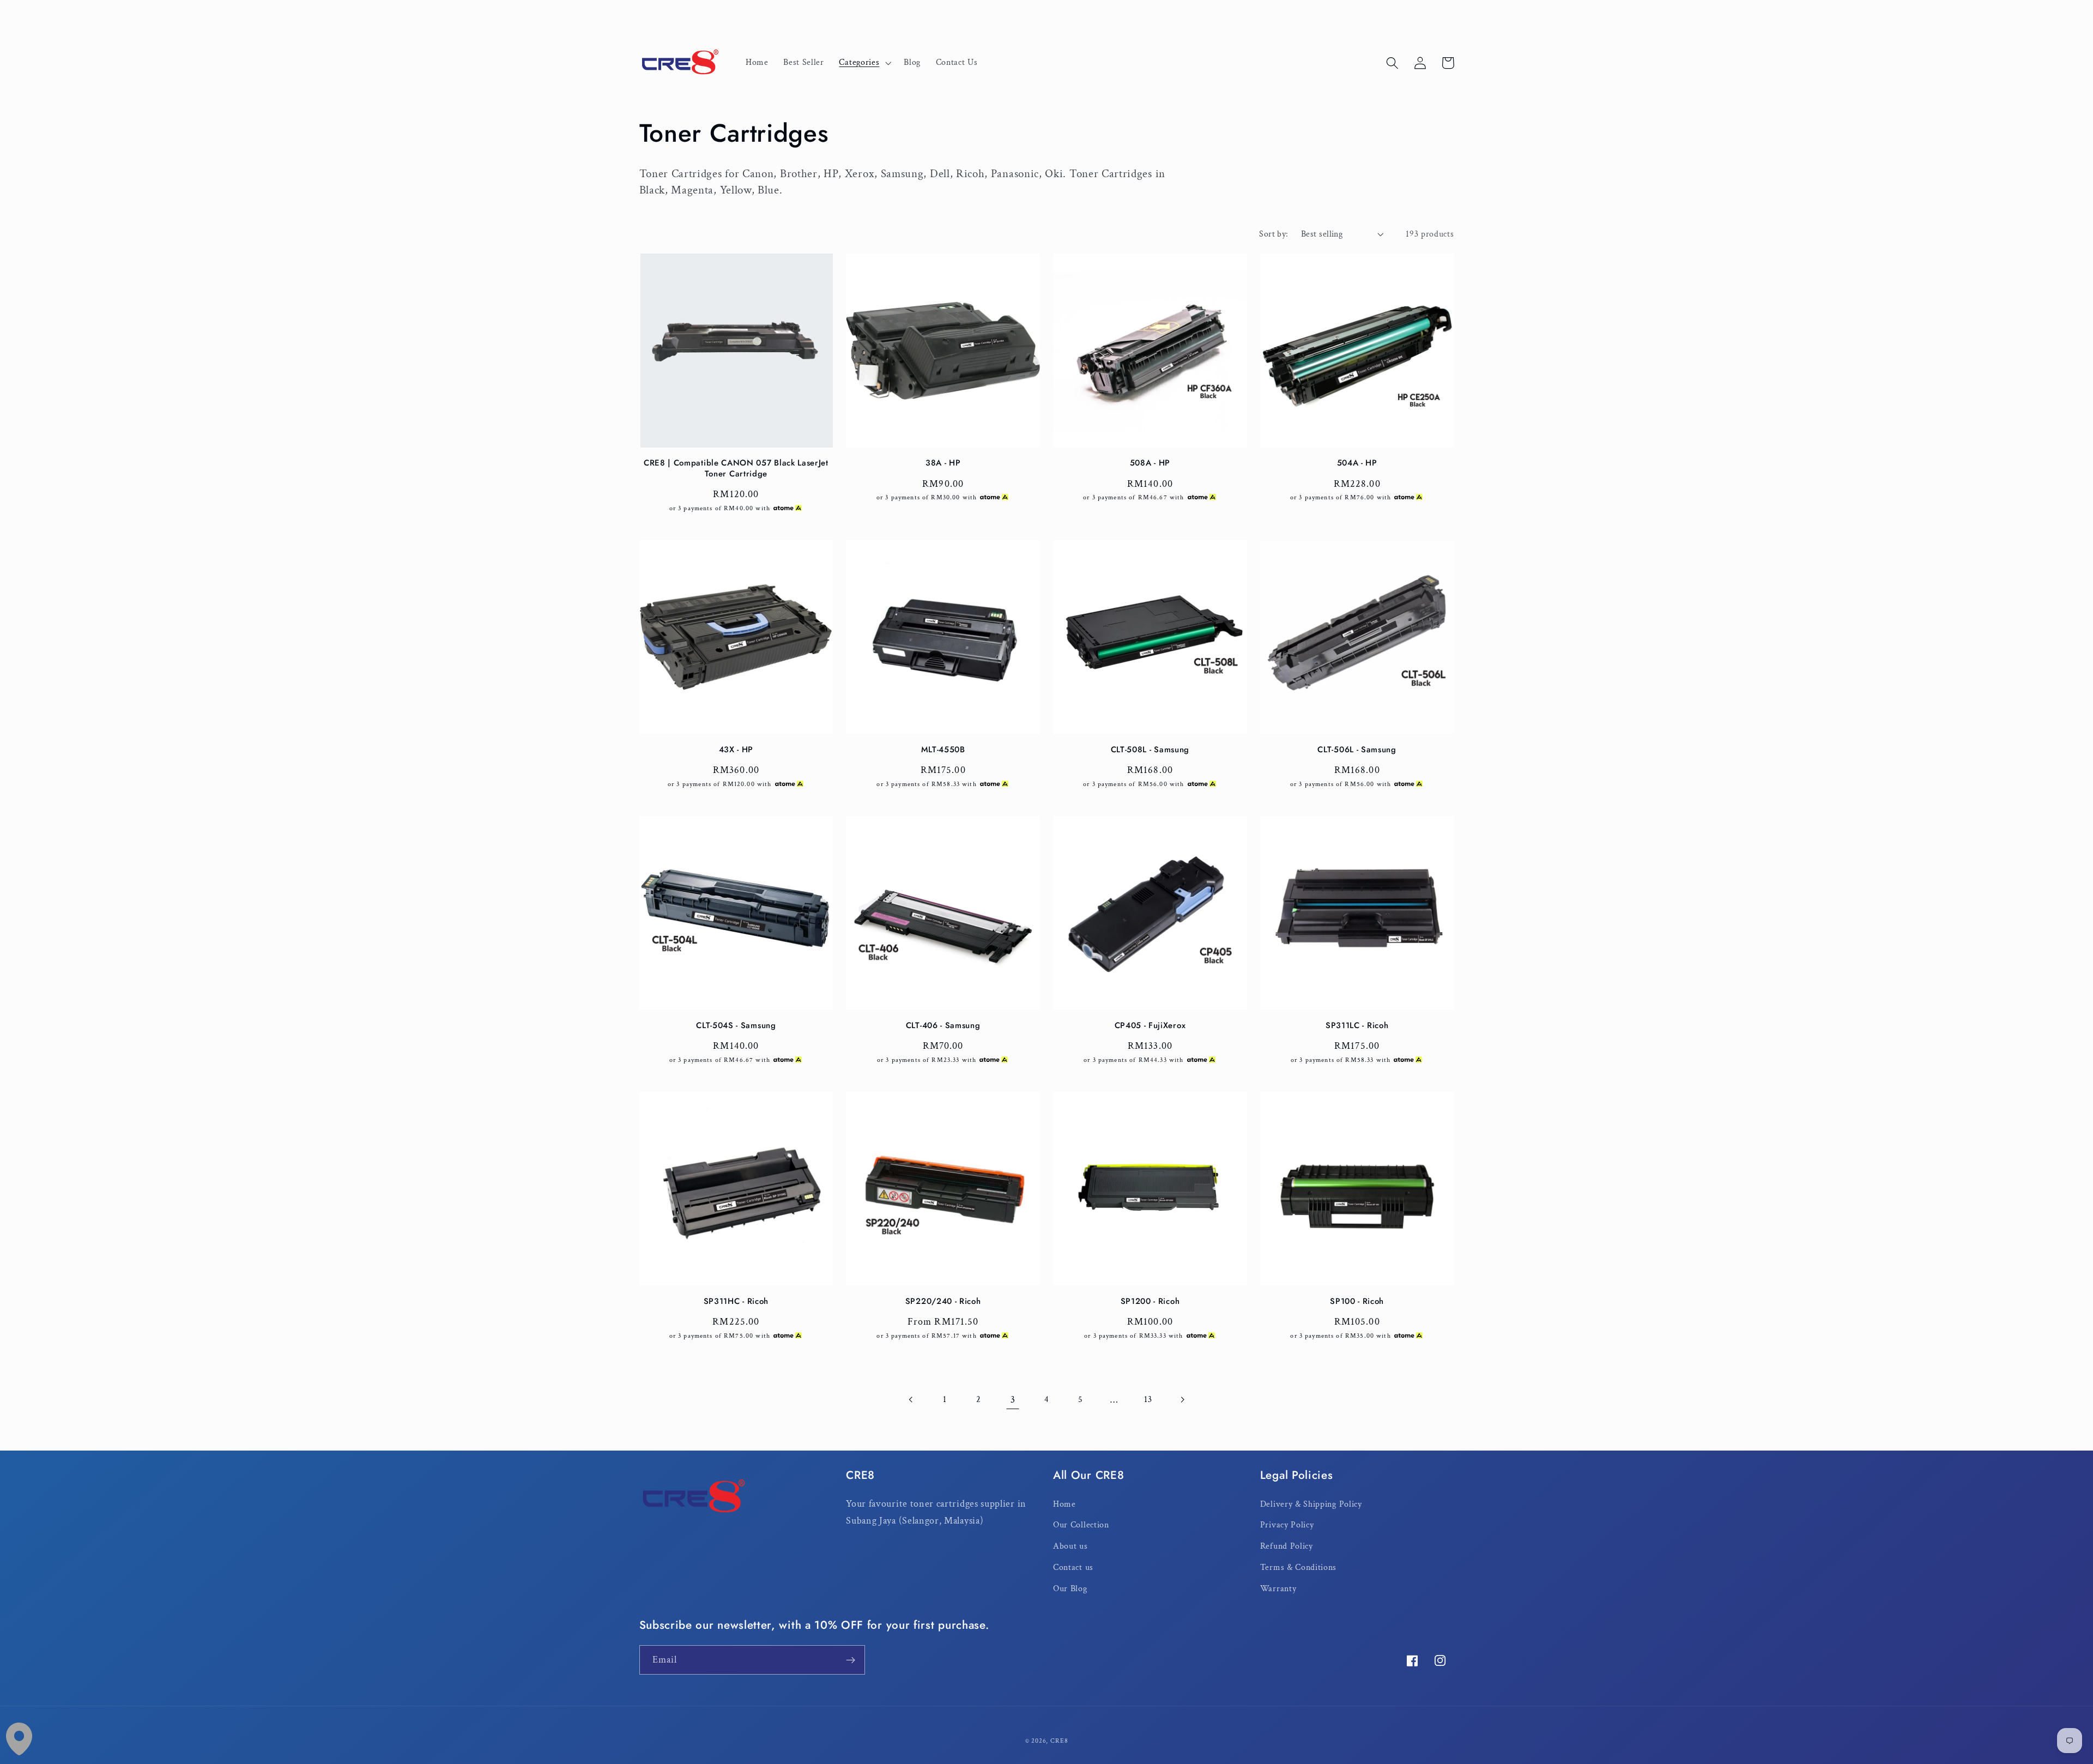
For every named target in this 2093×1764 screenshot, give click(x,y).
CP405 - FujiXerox (1150, 1026)
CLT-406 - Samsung (943, 1026)
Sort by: (1274, 234)
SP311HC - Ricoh (736, 1301)
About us (1070, 1546)
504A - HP (1357, 463)
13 (1148, 1400)
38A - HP (943, 463)
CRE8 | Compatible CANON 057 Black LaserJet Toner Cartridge (736, 469)
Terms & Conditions (1298, 1567)
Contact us (1073, 1567)
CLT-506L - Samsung (1357, 750)
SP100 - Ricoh (1357, 1301)
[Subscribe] (851, 1660)
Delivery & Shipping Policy (1311, 1504)
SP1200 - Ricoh (1150, 1301)
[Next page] (1182, 1400)
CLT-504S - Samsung (736, 1026)
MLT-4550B (943, 750)
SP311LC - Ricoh (1357, 1026)
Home (1064, 1504)
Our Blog (1070, 1589)
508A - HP (1150, 463)
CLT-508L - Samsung (1150, 750)
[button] (864, 63)
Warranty (1278, 1589)
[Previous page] (911, 1400)
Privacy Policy (1287, 1525)
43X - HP (736, 750)
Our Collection (1081, 1525)
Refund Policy (1287, 1546)
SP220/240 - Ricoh (943, 1301)
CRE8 (1059, 1741)
